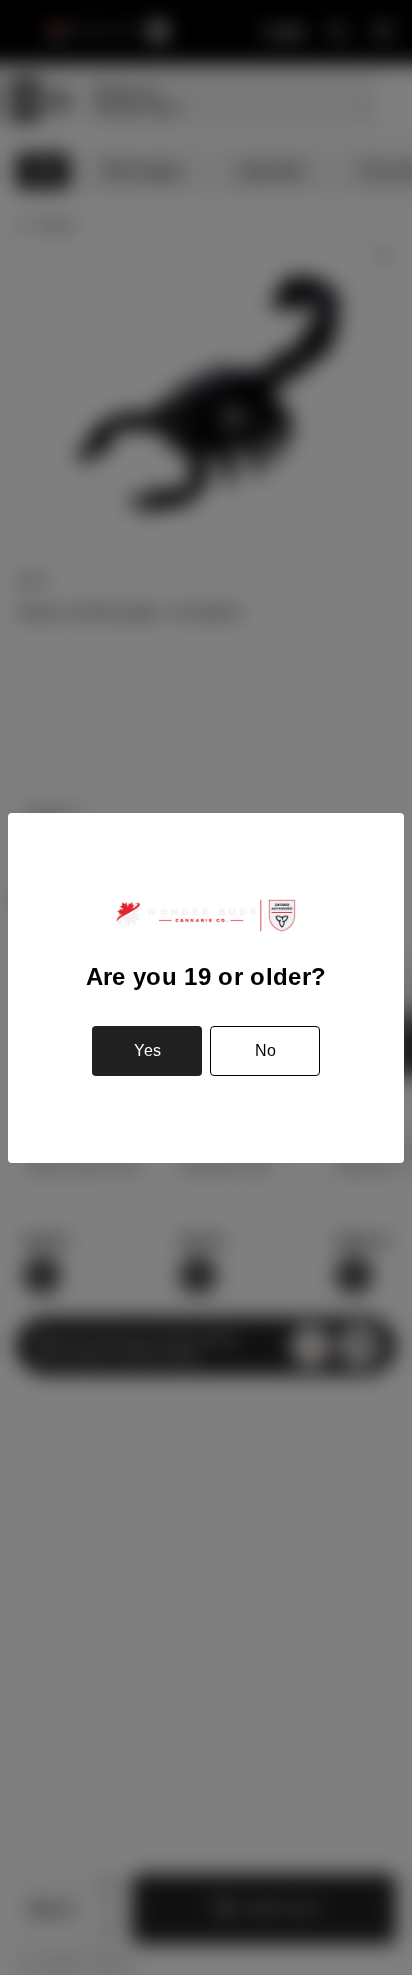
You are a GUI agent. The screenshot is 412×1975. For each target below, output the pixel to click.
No (265, 1050)
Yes (147, 1050)
